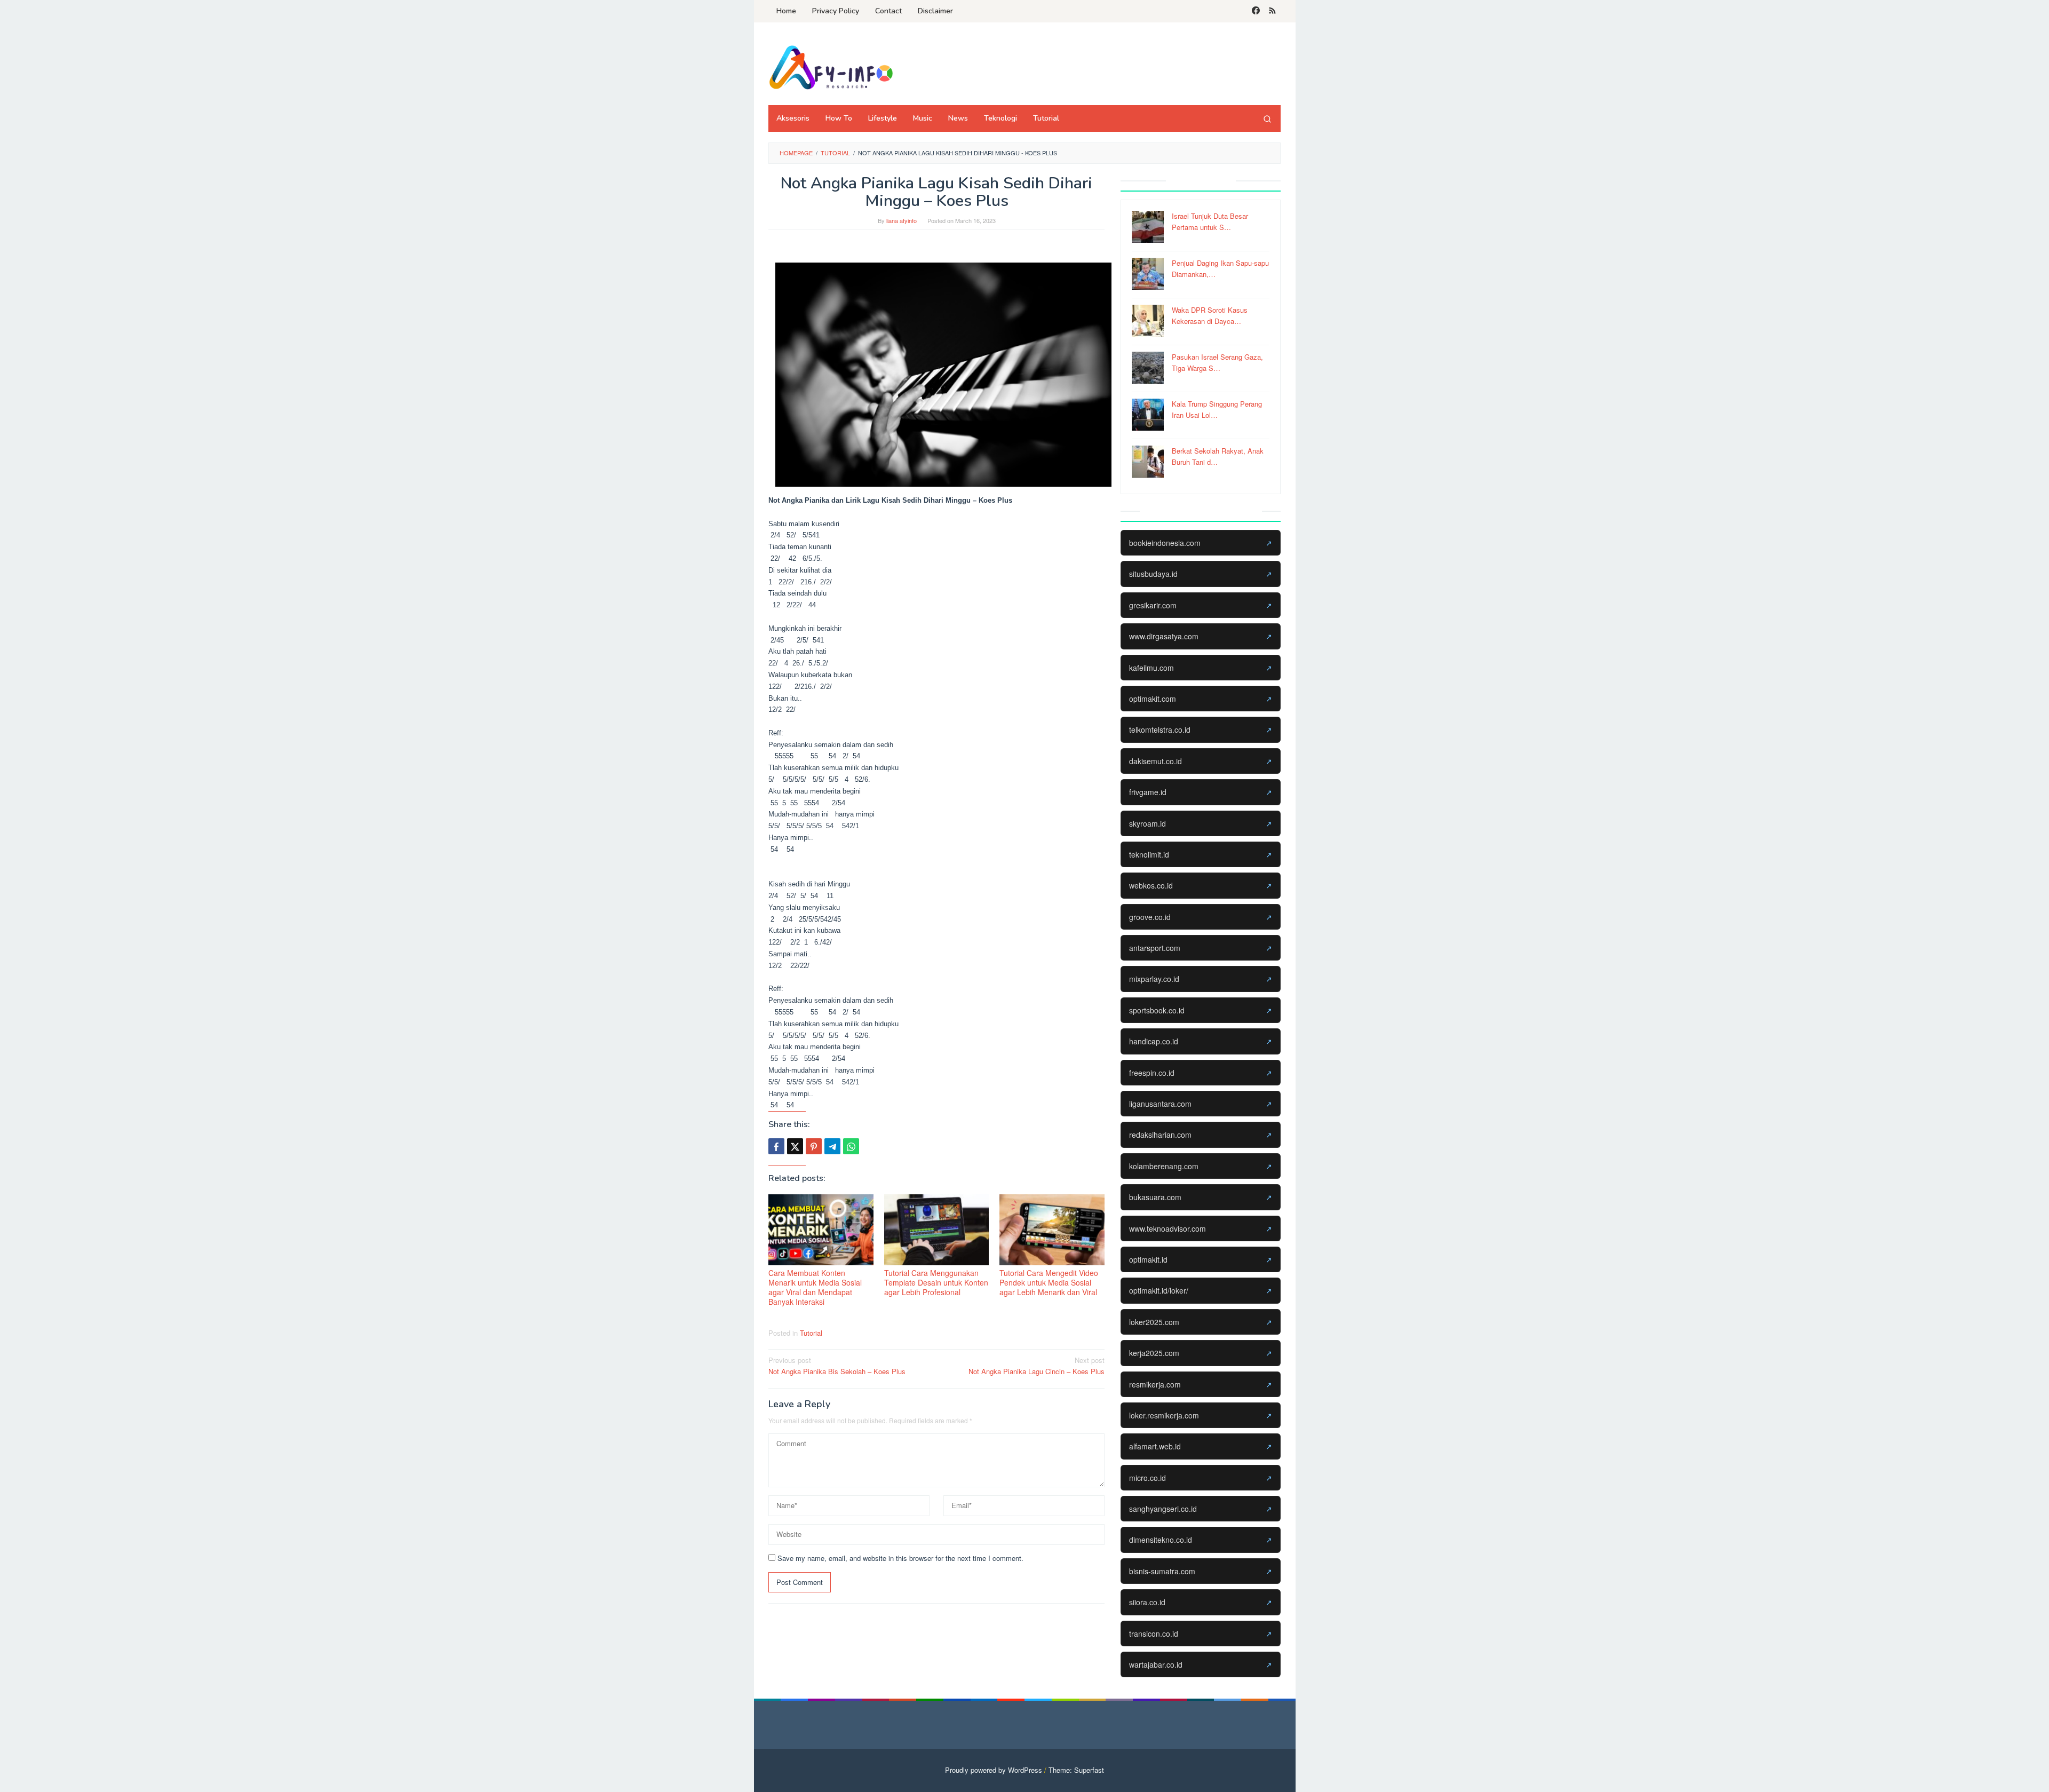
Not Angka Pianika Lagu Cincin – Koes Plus (1037, 1366)
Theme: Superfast (1076, 1770)
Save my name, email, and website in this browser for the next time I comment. (900, 1558)
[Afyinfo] (835, 67)
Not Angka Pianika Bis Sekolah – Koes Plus (837, 1366)
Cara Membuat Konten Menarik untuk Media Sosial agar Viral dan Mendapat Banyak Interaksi (815, 1287)
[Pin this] (814, 1146)
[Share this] (776, 1146)
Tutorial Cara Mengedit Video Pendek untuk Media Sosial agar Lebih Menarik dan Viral (1049, 1282)
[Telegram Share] (832, 1146)
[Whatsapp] (851, 1146)
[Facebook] (1256, 11)
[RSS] (1272, 11)
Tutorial (811, 1333)
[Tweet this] (795, 1146)
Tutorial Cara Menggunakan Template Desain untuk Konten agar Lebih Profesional (936, 1282)
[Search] (1267, 118)
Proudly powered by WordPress (994, 1770)
